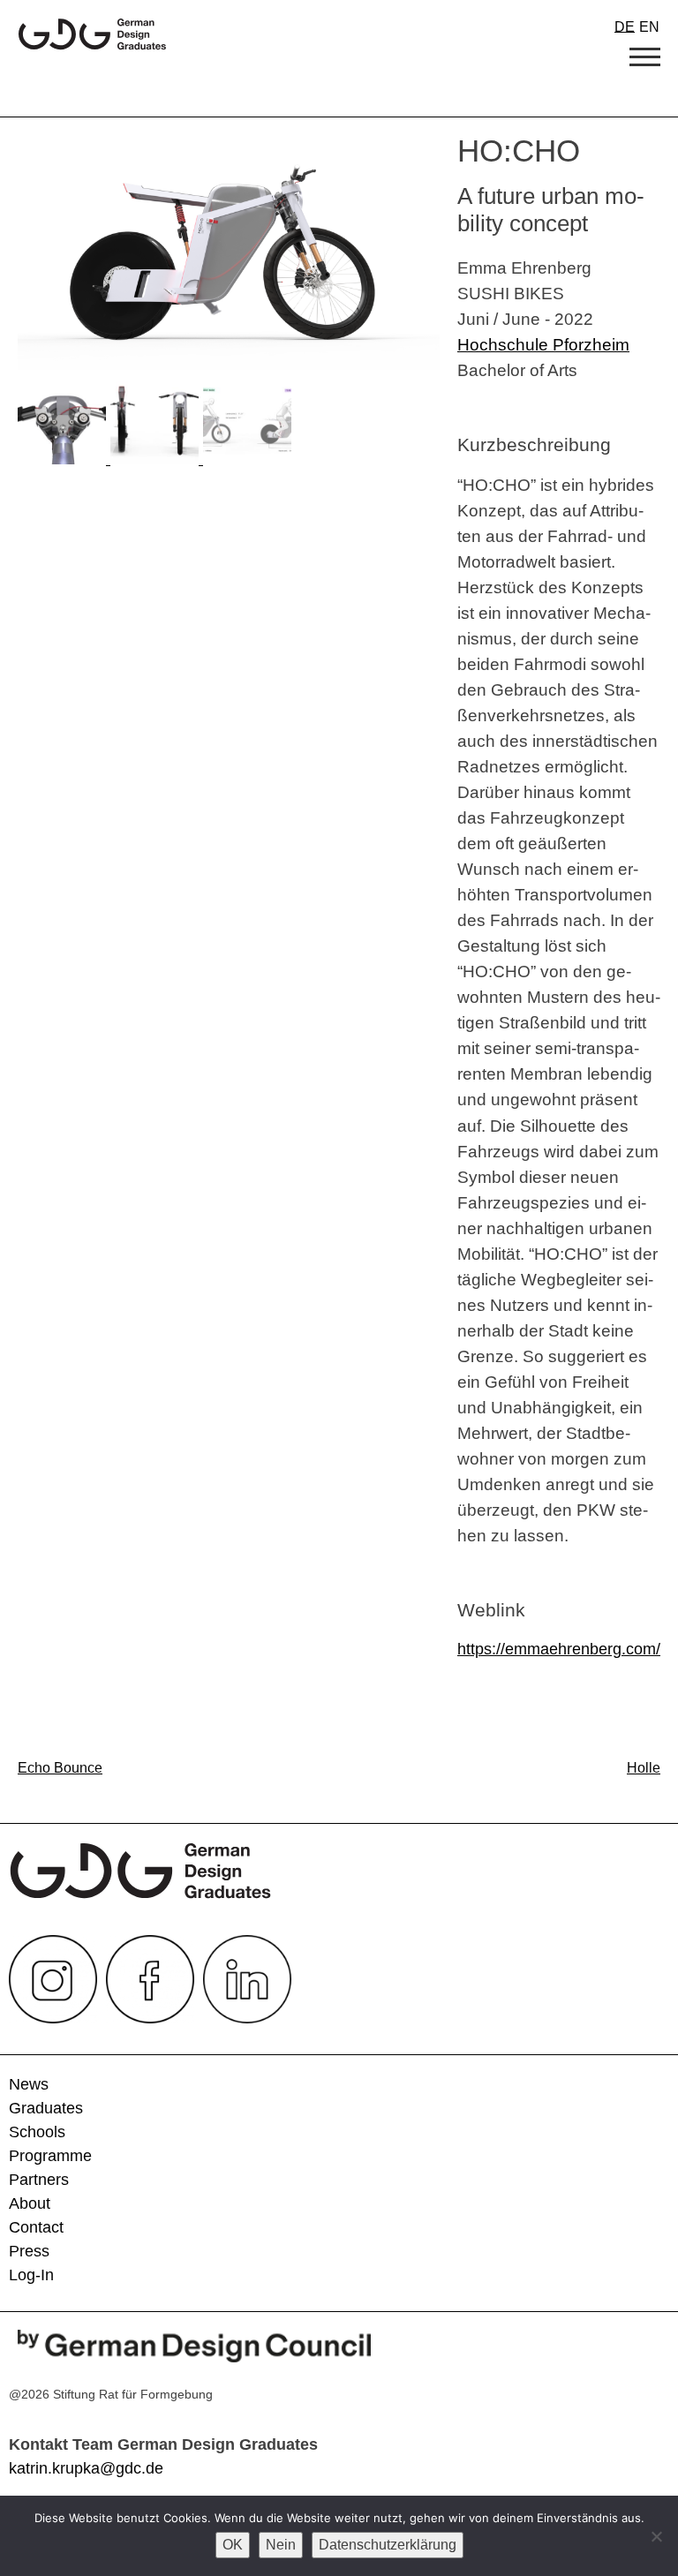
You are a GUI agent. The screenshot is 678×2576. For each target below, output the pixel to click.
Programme (50, 2156)
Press (29, 2251)
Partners (39, 2180)
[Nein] (656, 2536)
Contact (36, 2227)
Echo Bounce (60, 1768)
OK (233, 2545)
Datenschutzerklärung (388, 2545)
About (30, 2203)
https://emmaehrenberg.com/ (559, 1649)
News (29, 2084)
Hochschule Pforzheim (543, 344)
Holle (644, 1768)
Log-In (31, 2275)
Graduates (46, 2108)
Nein (281, 2545)
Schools (37, 2132)
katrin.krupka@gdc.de (86, 2468)
